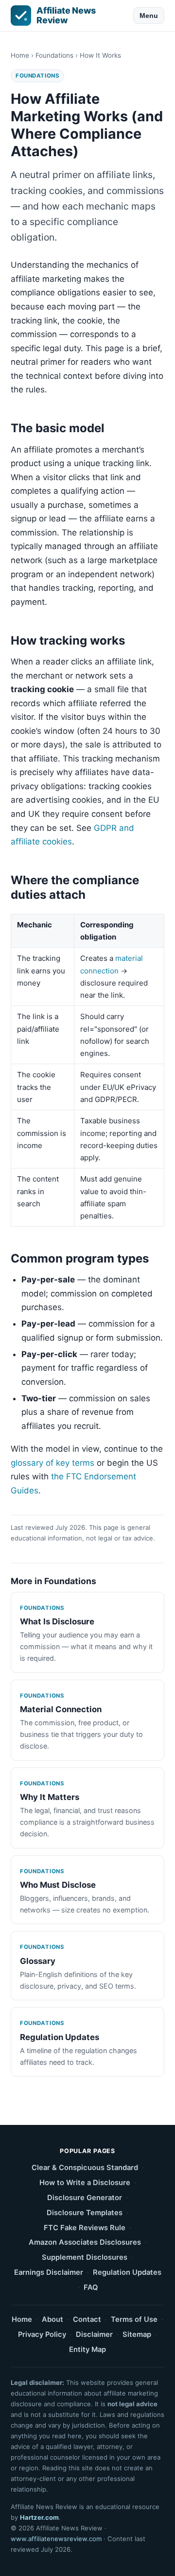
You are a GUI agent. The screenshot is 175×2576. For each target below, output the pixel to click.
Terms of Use (134, 2319)
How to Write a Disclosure (85, 2183)
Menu (149, 16)
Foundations (54, 55)
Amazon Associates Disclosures (85, 2242)
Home (20, 55)
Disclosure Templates (85, 2213)
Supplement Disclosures (85, 2257)
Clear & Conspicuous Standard (85, 2168)
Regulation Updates (127, 2272)
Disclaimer (94, 2334)
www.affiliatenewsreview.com (56, 2539)
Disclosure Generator (85, 2198)
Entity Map (87, 2349)
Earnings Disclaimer (49, 2272)
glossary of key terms (52, 1463)
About (52, 2319)
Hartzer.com (39, 2517)
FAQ (91, 2287)
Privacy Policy (42, 2334)
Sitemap (137, 2334)
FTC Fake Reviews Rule (85, 2228)
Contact (87, 2319)
